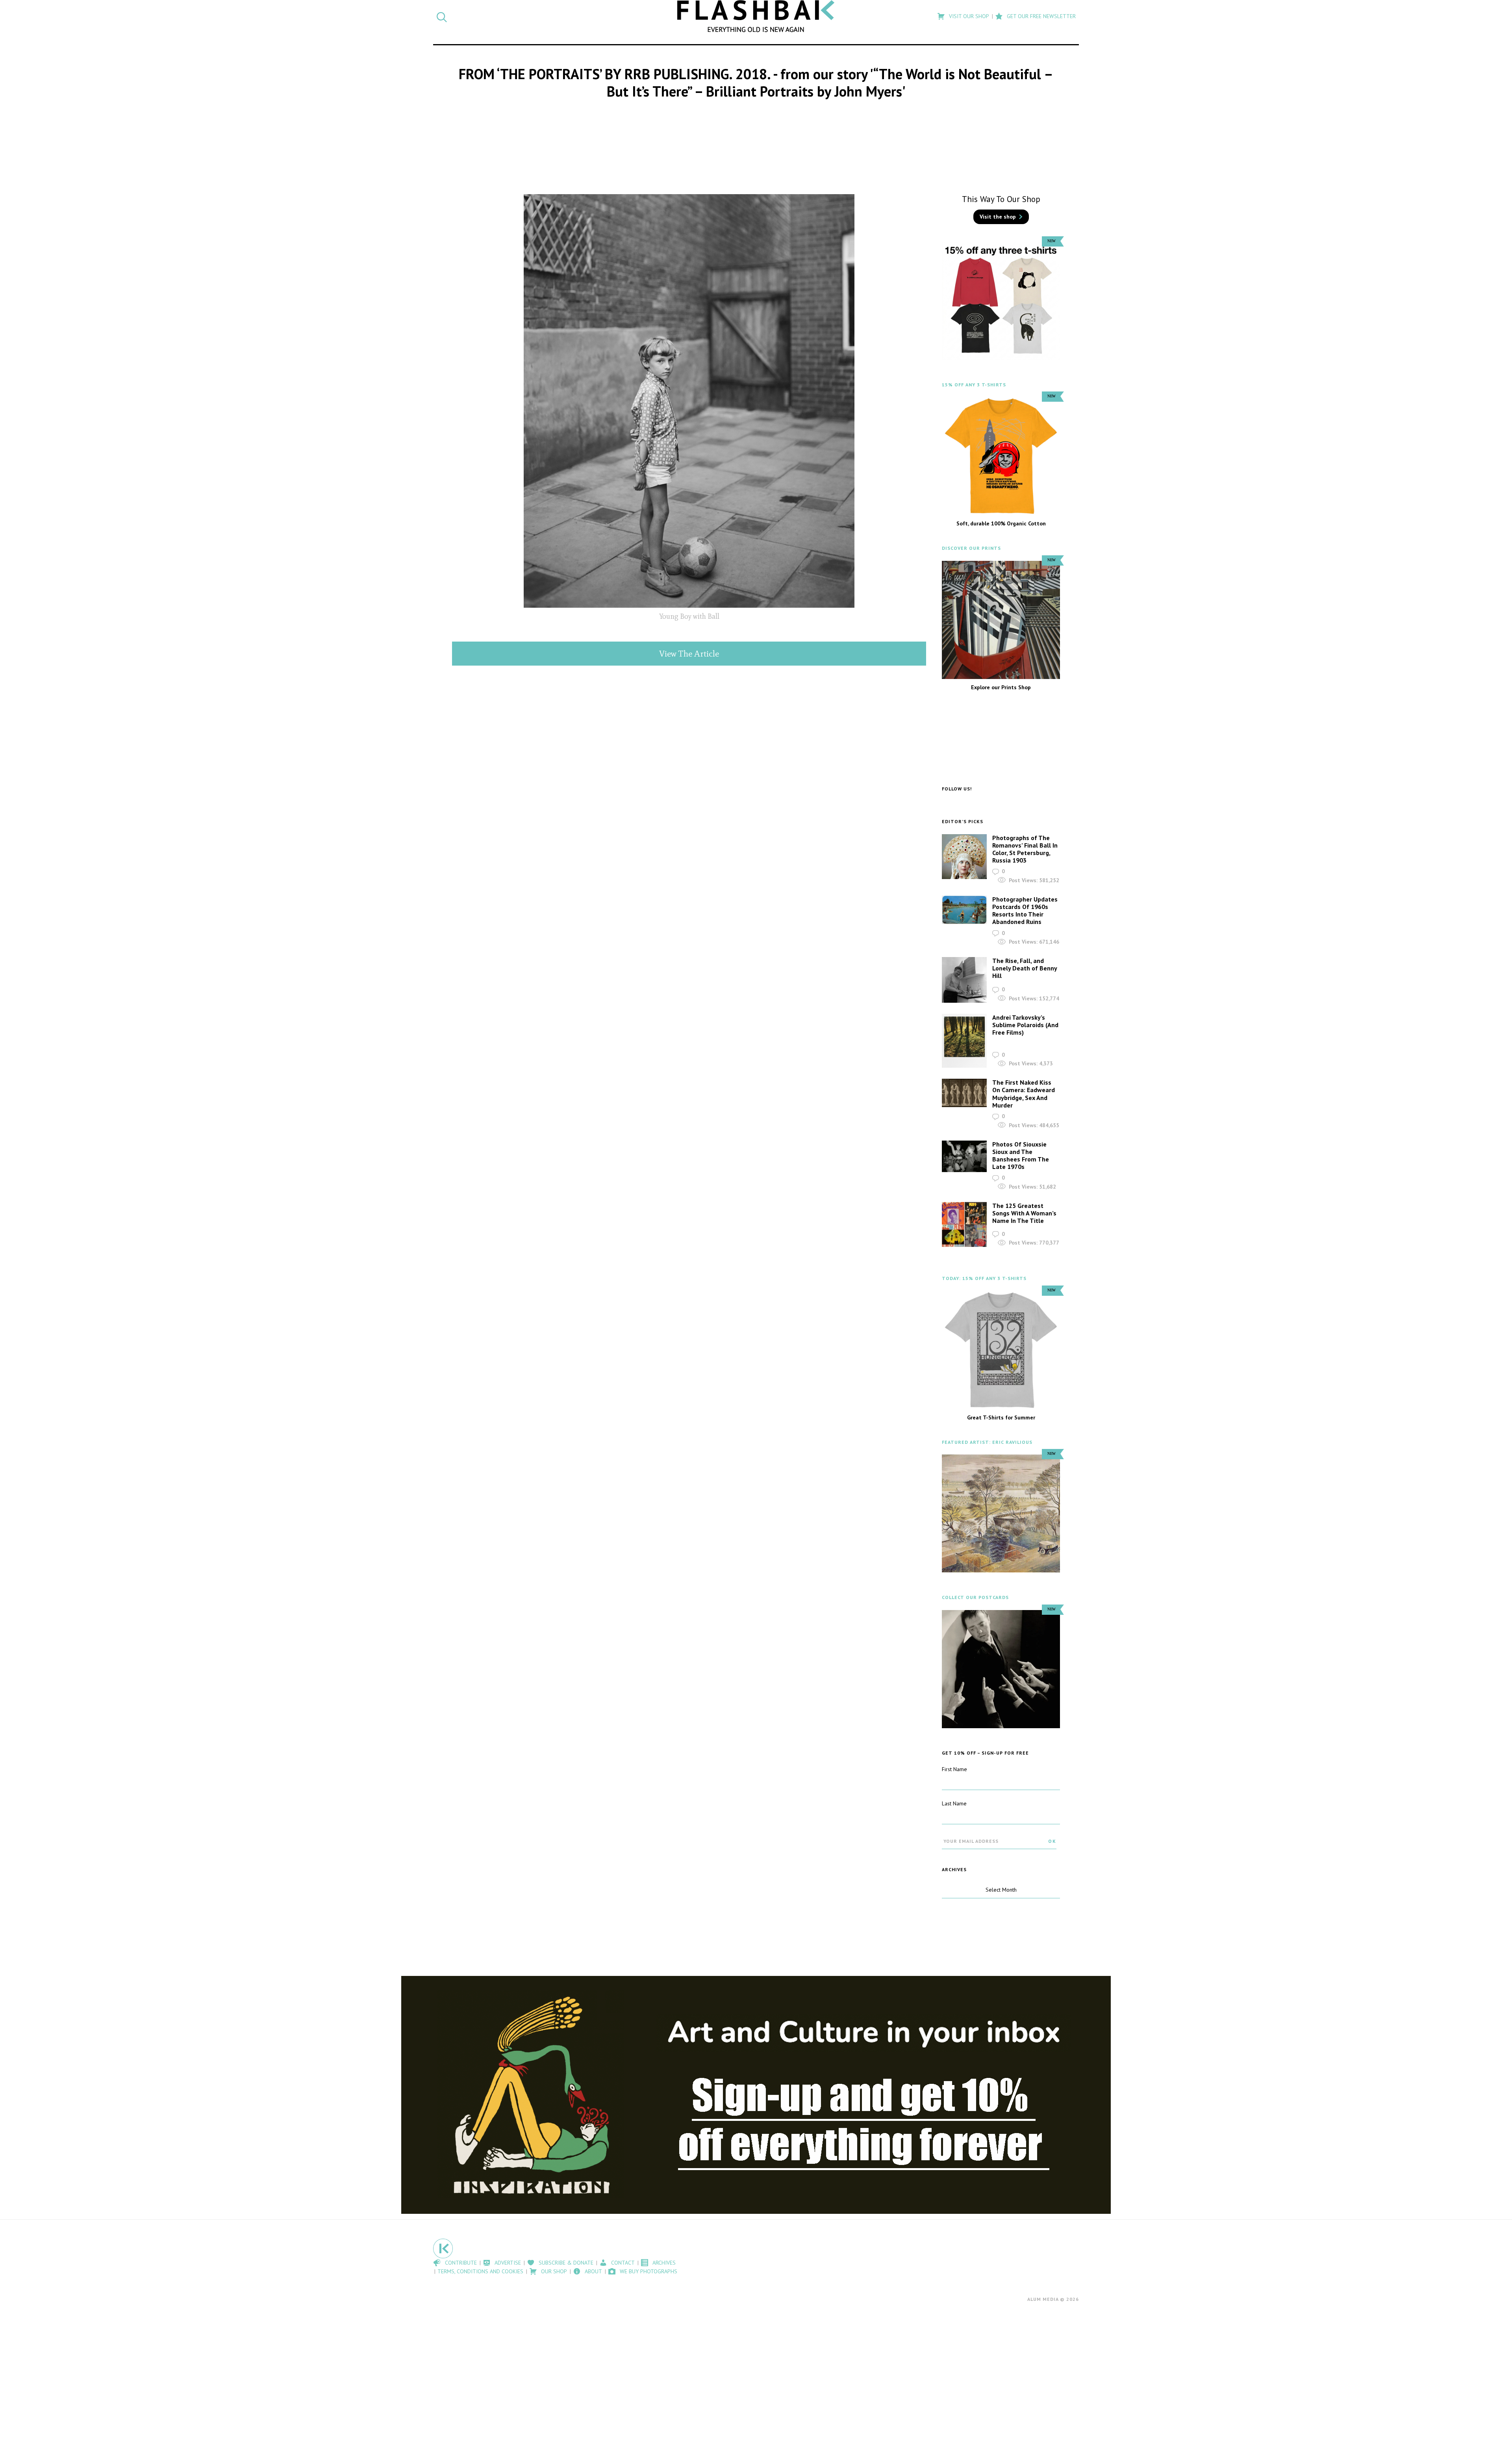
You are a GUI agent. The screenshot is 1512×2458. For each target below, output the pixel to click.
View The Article (689, 654)
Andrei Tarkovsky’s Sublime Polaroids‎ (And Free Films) (1025, 1025)
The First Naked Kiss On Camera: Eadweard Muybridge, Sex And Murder (1024, 1094)
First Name (954, 1769)
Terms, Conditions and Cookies (480, 2271)
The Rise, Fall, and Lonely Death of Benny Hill (1025, 968)
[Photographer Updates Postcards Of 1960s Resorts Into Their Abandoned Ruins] (964, 910)
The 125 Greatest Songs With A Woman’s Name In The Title (1024, 1213)
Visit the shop (998, 217)
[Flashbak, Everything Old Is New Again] (756, 16)
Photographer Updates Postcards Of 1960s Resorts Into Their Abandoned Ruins (1025, 911)
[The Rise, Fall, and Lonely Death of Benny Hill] (964, 980)
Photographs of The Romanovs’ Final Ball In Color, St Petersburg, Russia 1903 (1025, 849)
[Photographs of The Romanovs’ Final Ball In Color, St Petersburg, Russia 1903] (964, 857)
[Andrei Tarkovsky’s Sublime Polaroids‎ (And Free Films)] (964, 1041)
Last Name (954, 1803)
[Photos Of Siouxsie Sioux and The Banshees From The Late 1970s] (964, 1157)
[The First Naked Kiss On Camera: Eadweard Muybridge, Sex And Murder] (964, 1093)
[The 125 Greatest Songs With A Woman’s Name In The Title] (964, 1225)
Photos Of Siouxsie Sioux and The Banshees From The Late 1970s (1021, 1156)
